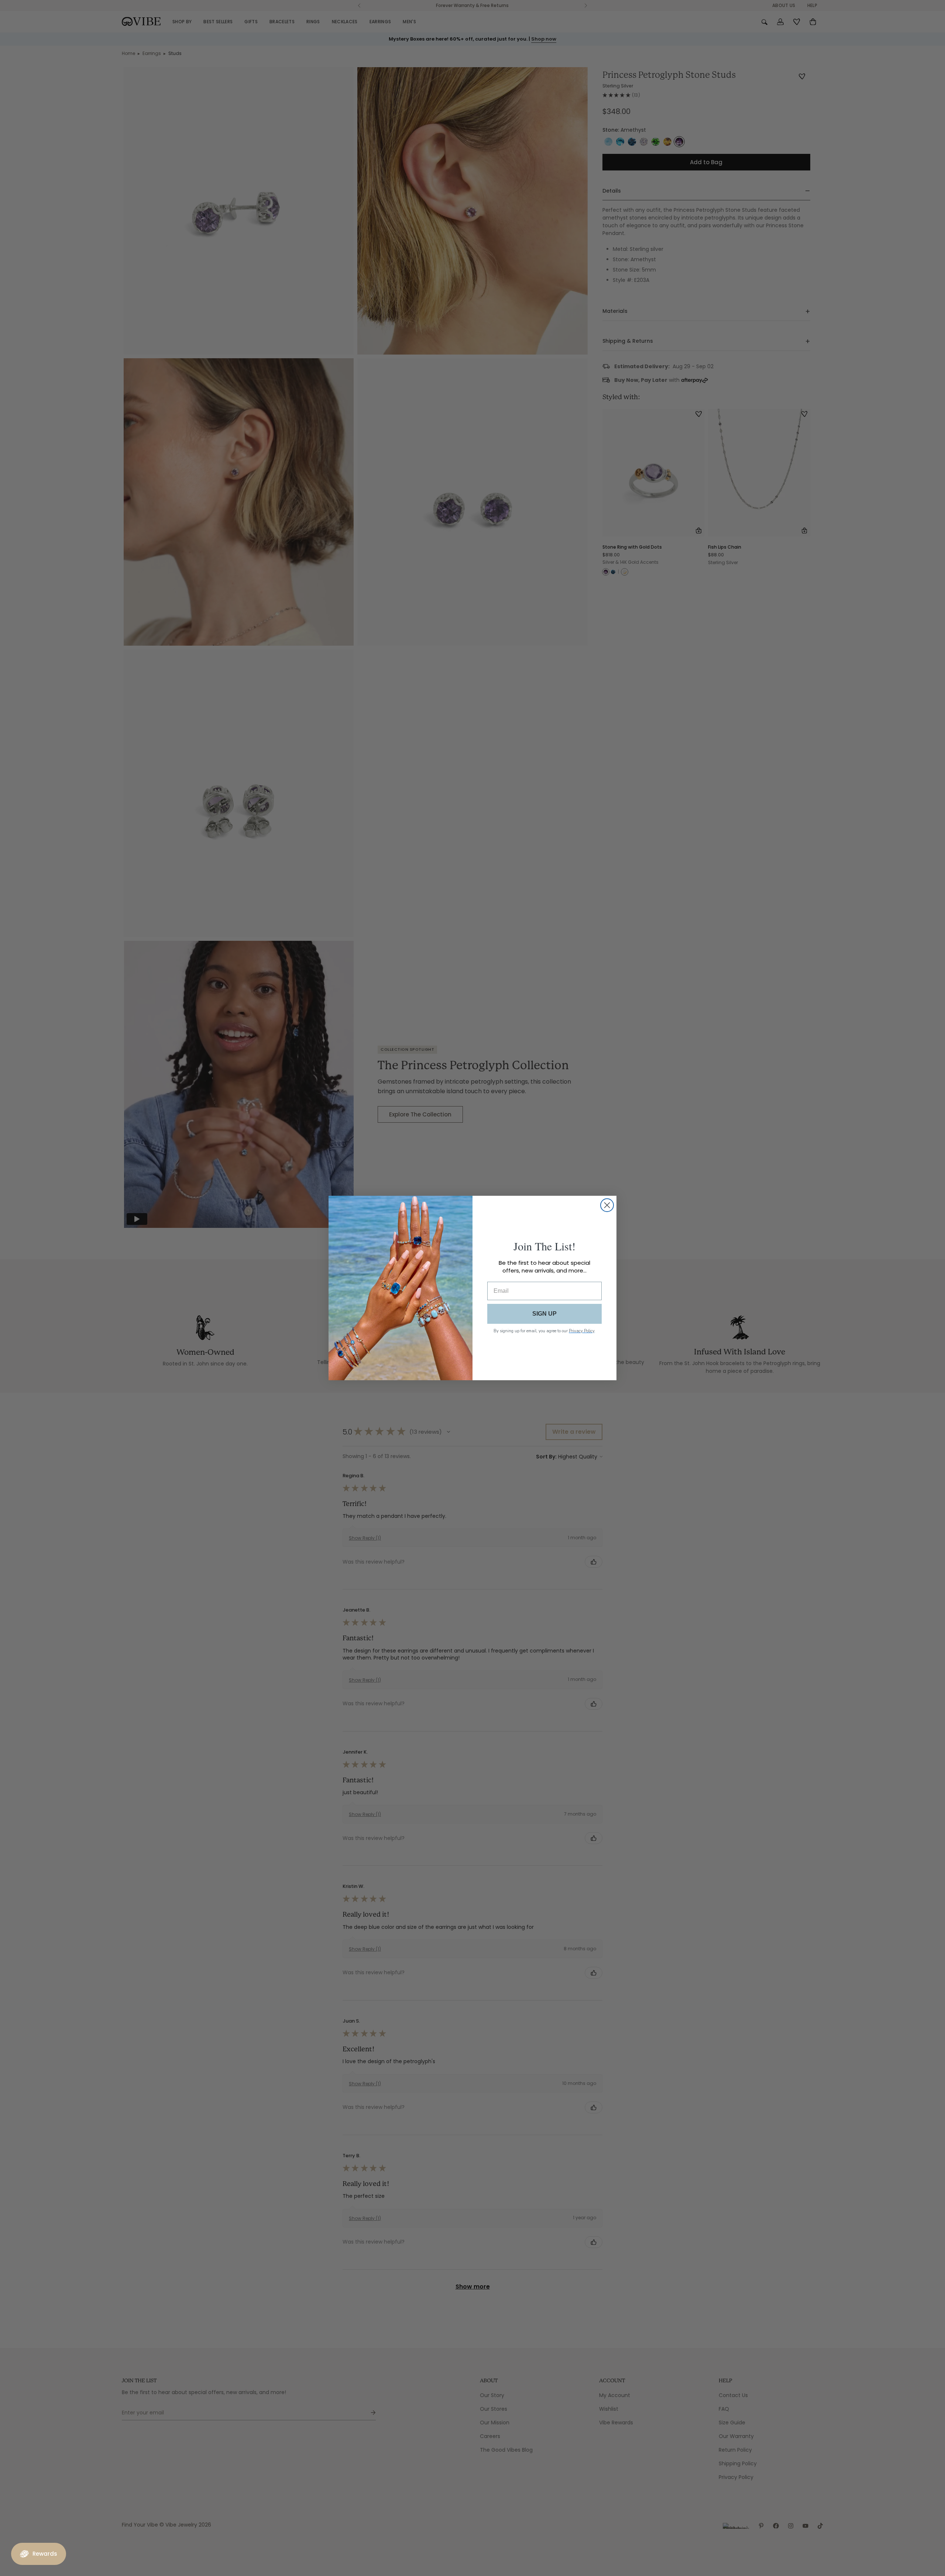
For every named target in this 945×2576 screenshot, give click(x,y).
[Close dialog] (607, 1205)
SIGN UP (544, 1314)
